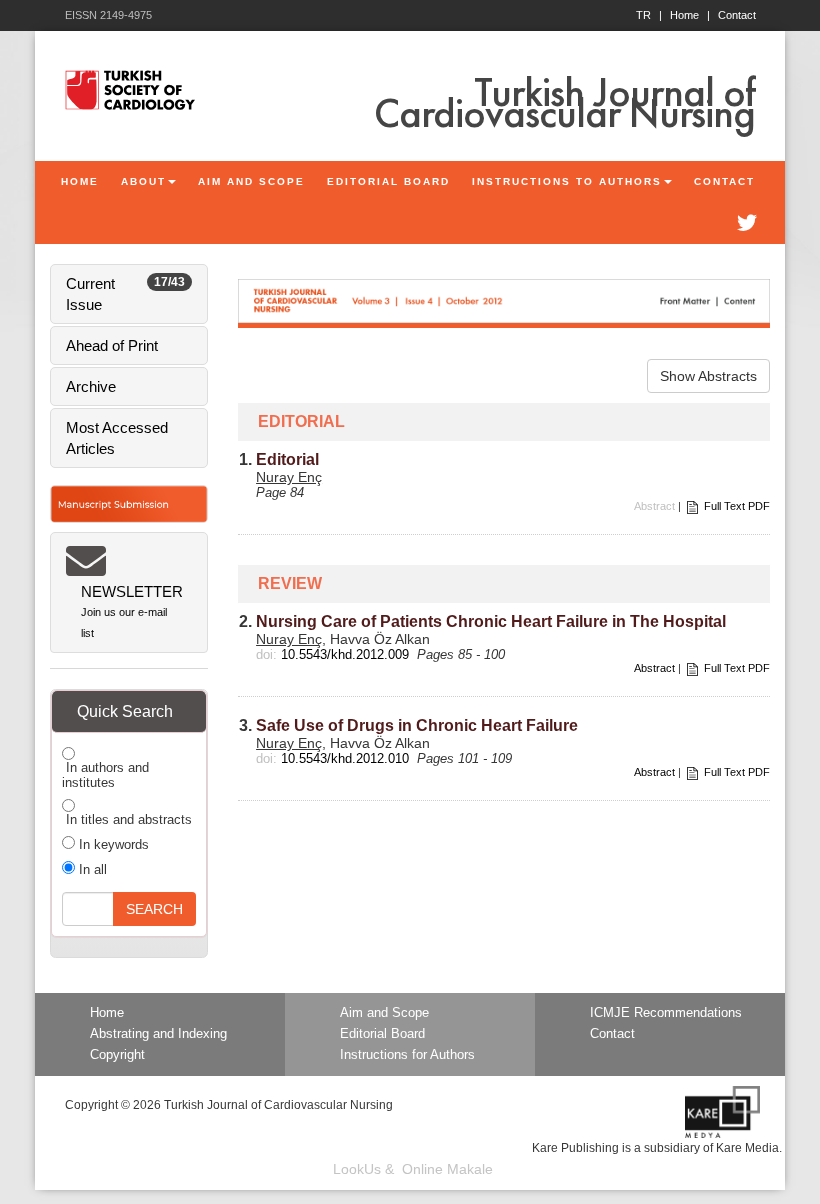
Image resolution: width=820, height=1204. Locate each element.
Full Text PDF (737, 506)
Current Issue (125, 294)
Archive (91, 386)
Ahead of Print (112, 345)
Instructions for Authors (407, 1055)
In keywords (112, 844)
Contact (737, 15)
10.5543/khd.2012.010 (345, 758)
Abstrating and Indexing (158, 1034)
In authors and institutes (105, 775)
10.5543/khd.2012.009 (345, 654)
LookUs (357, 1169)
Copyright (117, 1055)
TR (649, 15)
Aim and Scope (384, 1013)
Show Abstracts (708, 376)
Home (690, 15)
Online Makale (447, 1169)
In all (91, 869)
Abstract (654, 668)
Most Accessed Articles (117, 438)
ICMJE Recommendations (666, 1013)
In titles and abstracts (127, 819)
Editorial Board (382, 1034)
